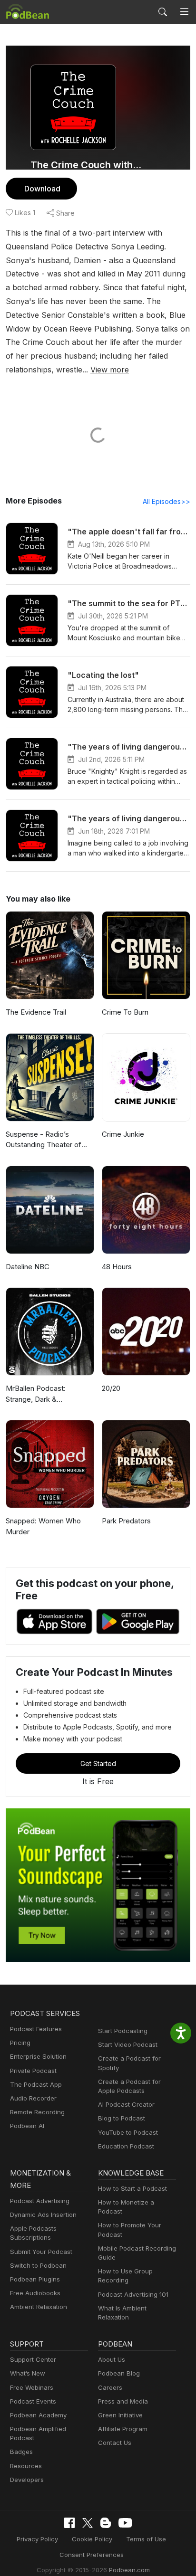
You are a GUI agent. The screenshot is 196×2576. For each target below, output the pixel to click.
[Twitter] (88, 2523)
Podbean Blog (119, 2373)
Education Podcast (126, 2146)
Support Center (33, 2359)
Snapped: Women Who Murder (43, 1526)
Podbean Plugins (35, 2279)
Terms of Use (146, 2539)
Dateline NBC (28, 1267)
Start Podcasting (123, 2031)
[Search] (163, 12)
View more (110, 370)
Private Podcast (33, 2071)
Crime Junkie (123, 1134)
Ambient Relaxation (39, 2307)
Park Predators (126, 1521)
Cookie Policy (92, 2539)
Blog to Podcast (122, 2118)
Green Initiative (120, 2415)
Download (42, 189)
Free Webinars (32, 2387)
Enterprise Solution (38, 2056)
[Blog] (106, 2523)
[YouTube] (125, 2523)
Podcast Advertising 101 (133, 2294)
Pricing (20, 2043)
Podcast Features (36, 2029)
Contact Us (115, 2443)
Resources (26, 2466)
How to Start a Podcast (132, 2188)
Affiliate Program (123, 2429)
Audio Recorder (33, 2098)
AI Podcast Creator (126, 2104)
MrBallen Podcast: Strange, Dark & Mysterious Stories (36, 1394)
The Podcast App (36, 2084)
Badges (21, 2452)
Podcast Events (33, 2401)
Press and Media (123, 2401)
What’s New (28, 2373)
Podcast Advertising (40, 2201)
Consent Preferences (92, 2555)
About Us (112, 2359)
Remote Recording (37, 2112)
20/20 (111, 1388)
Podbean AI (27, 2126)
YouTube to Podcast (128, 2132)
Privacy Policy (37, 2539)
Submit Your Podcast (41, 2252)
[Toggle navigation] (184, 12)
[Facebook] (69, 2523)
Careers (110, 2387)
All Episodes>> (167, 501)
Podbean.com (129, 2570)
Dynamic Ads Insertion (43, 2215)
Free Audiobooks (35, 2293)
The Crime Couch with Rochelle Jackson (86, 165)
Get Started (98, 1763)
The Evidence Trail (36, 1012)
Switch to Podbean (38, 2265)
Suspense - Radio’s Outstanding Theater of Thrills (44, 1140)
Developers (27, 2480)
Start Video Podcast (128, 2044)
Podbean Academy (38, 2415)
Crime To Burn (125, 1012)
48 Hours (117, 1267)
